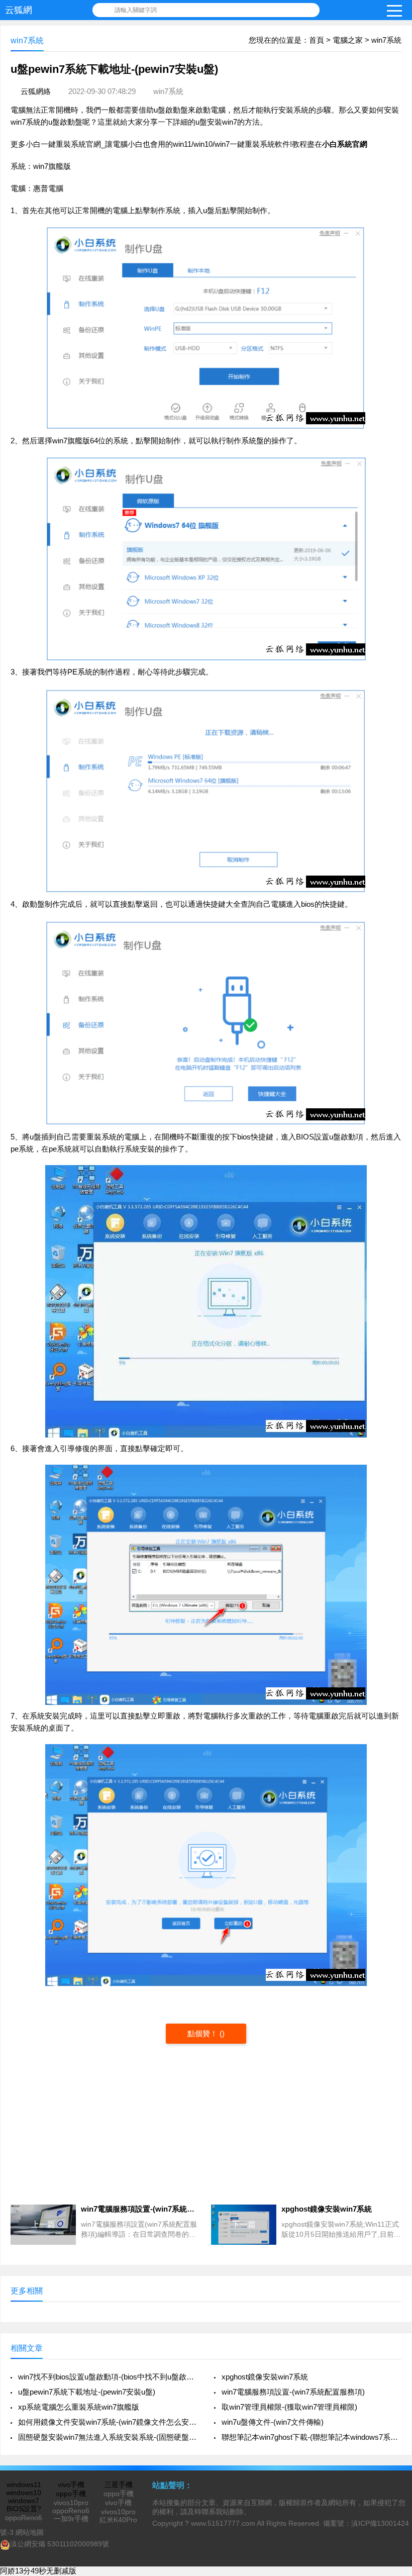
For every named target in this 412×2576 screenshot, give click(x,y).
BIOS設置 (313, 1137)
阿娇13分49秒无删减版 (38, 2571)
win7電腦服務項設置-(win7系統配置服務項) (293, 2392)
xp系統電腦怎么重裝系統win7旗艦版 (79, 2407)
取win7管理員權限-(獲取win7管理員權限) (289, 2407)
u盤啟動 (167, 110)
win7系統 (386, 40)
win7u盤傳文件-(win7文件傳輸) (273, 2422)
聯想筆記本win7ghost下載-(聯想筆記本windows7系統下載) (312, 2437)
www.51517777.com (223, 2523)
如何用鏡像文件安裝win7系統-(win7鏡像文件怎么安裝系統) (108, 2422)
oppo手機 (71, 2494)
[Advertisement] (206, 2124)
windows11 (24, 2485)
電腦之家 (348, 40)
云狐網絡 (36, 91)
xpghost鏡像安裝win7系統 (265, 2377)
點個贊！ (203, 2033)
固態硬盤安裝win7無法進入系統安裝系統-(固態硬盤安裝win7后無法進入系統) (108, 2437)
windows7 (24, 2501)
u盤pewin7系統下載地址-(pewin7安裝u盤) (87, 2392)
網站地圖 (30, 2532)
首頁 (317, 40)
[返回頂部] (391, 2308)
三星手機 (119, 2485)
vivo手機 (71, 2485)
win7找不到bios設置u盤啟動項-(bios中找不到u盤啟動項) (108, 2377)
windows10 (24, 2493)
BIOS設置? (24, 2509)
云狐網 (19, 10)
